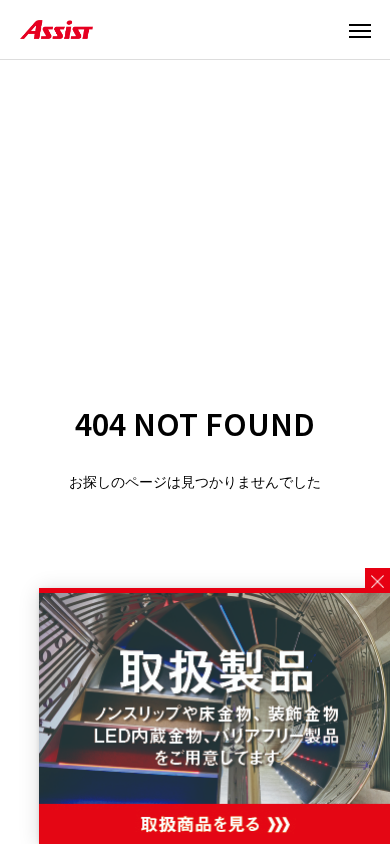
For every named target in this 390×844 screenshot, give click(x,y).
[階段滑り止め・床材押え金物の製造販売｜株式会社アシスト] (56, 29)
